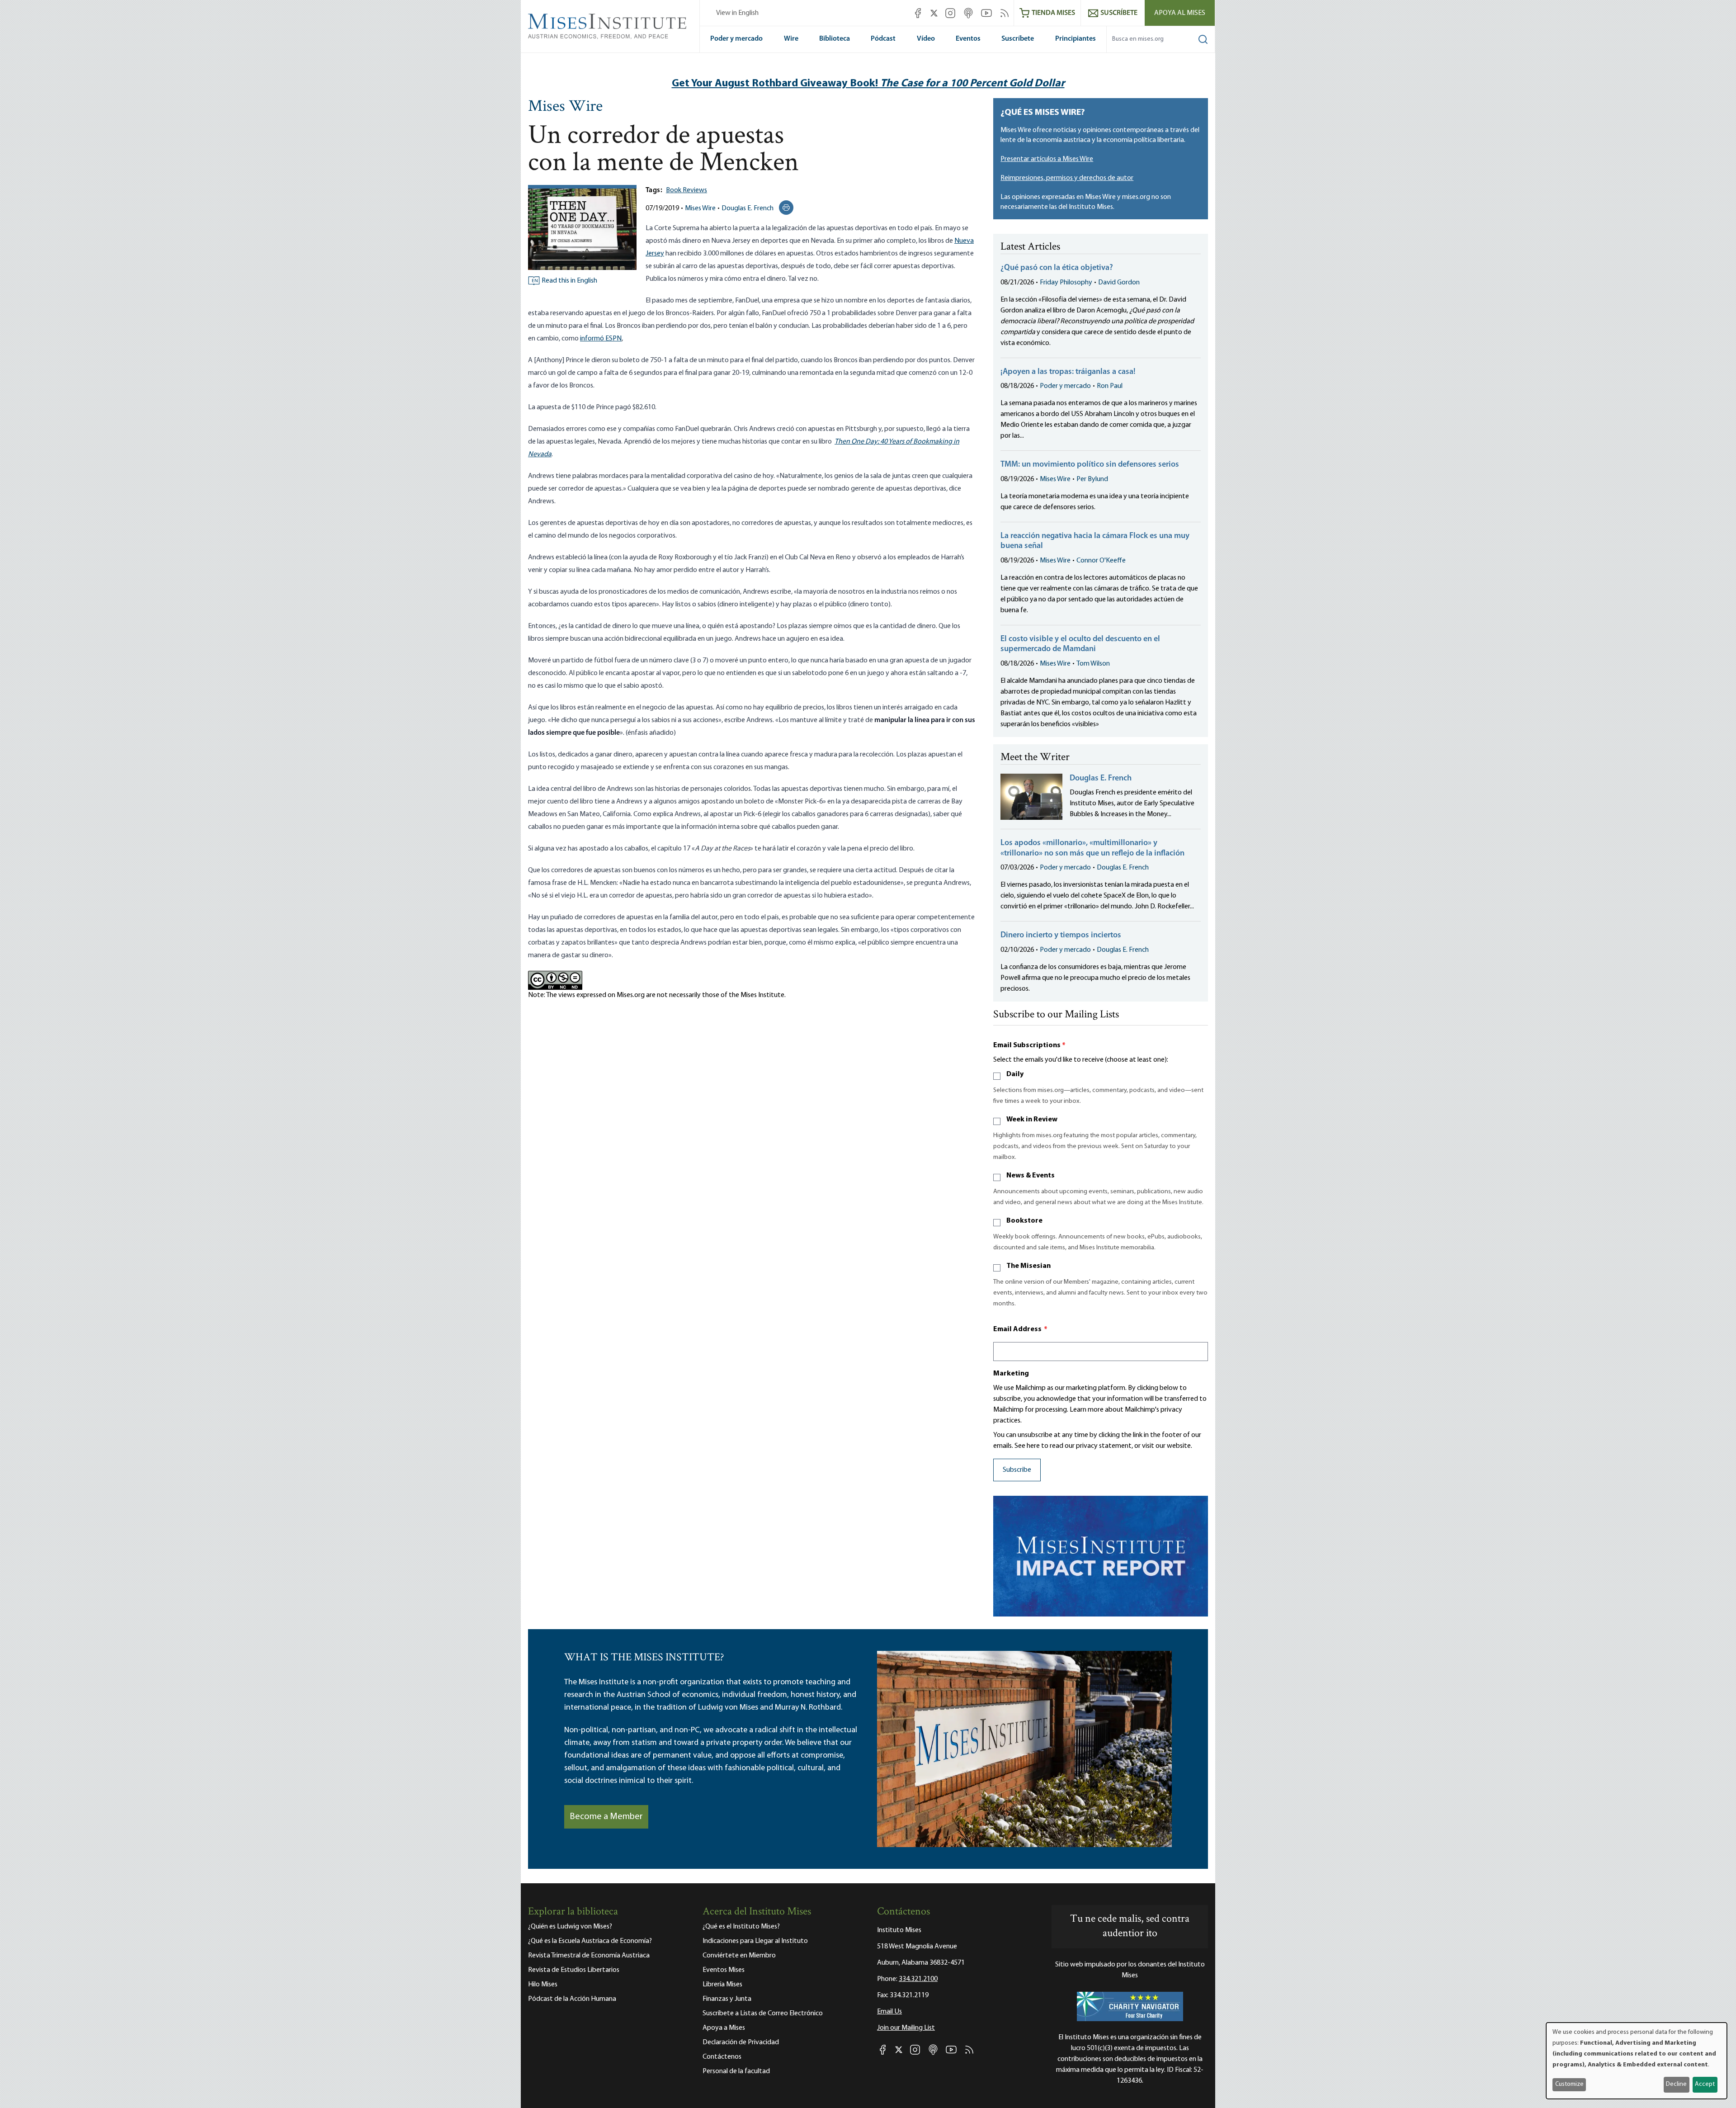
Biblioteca (835, 39)
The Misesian (1028, 1266)
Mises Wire (565, 107)
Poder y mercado (736, 39)
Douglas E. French (748, 208)
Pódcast (883, 39)
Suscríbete (1018, 39)
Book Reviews (686, 190)
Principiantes (1076, 39)
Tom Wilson (1093, 664)
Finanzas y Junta (727, 1999)
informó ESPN (601, 339)
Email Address (1020, 1329)
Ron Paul (1110, 386)
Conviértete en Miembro (739, 1956)
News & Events (1031, 1176)
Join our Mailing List (906, 2028)
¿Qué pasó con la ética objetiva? (1057, 268)
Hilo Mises (543, 1985)
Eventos (968, 39)
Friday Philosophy (1066, 283)
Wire (791, 39)
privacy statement (1104, 1446)
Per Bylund (1092, 479)
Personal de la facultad (736, 2071)
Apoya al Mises (1180, 13)
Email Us (889, 2012)
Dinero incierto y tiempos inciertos (1061, 936)
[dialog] (1637, 2061)
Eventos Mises (724, 1970)
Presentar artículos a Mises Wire (1047, 159)
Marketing (1011, 1374)
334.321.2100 (918, 1979)
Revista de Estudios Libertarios (574, 1970)
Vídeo (926, 39)
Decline (1676, 2084)
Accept (1705, 2084)
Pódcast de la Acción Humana (572, 1999)
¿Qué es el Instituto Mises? (741, 1927)
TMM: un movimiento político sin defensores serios (1090, 465)
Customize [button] (1569, 2084)
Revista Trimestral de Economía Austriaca (589, 1956)
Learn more (1087, 1410)
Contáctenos (722, 2057)
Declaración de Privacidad (741, 2042)
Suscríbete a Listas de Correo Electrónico (763, 2013)
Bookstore (1024, 1221)
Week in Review (1032, 1120)
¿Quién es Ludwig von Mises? (570, 1927)
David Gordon (1119, 283)
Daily (1015, 1074)
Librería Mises (722, 1985)
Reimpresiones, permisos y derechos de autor (1067, 178)
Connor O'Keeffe (1101, 561)
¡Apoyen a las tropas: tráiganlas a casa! (1068, 372)
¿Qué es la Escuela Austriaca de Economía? (590, 1941)
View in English (737, 13)
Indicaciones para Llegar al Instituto (755, 1941)
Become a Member (606, 1817)
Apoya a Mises (724, 2028)
